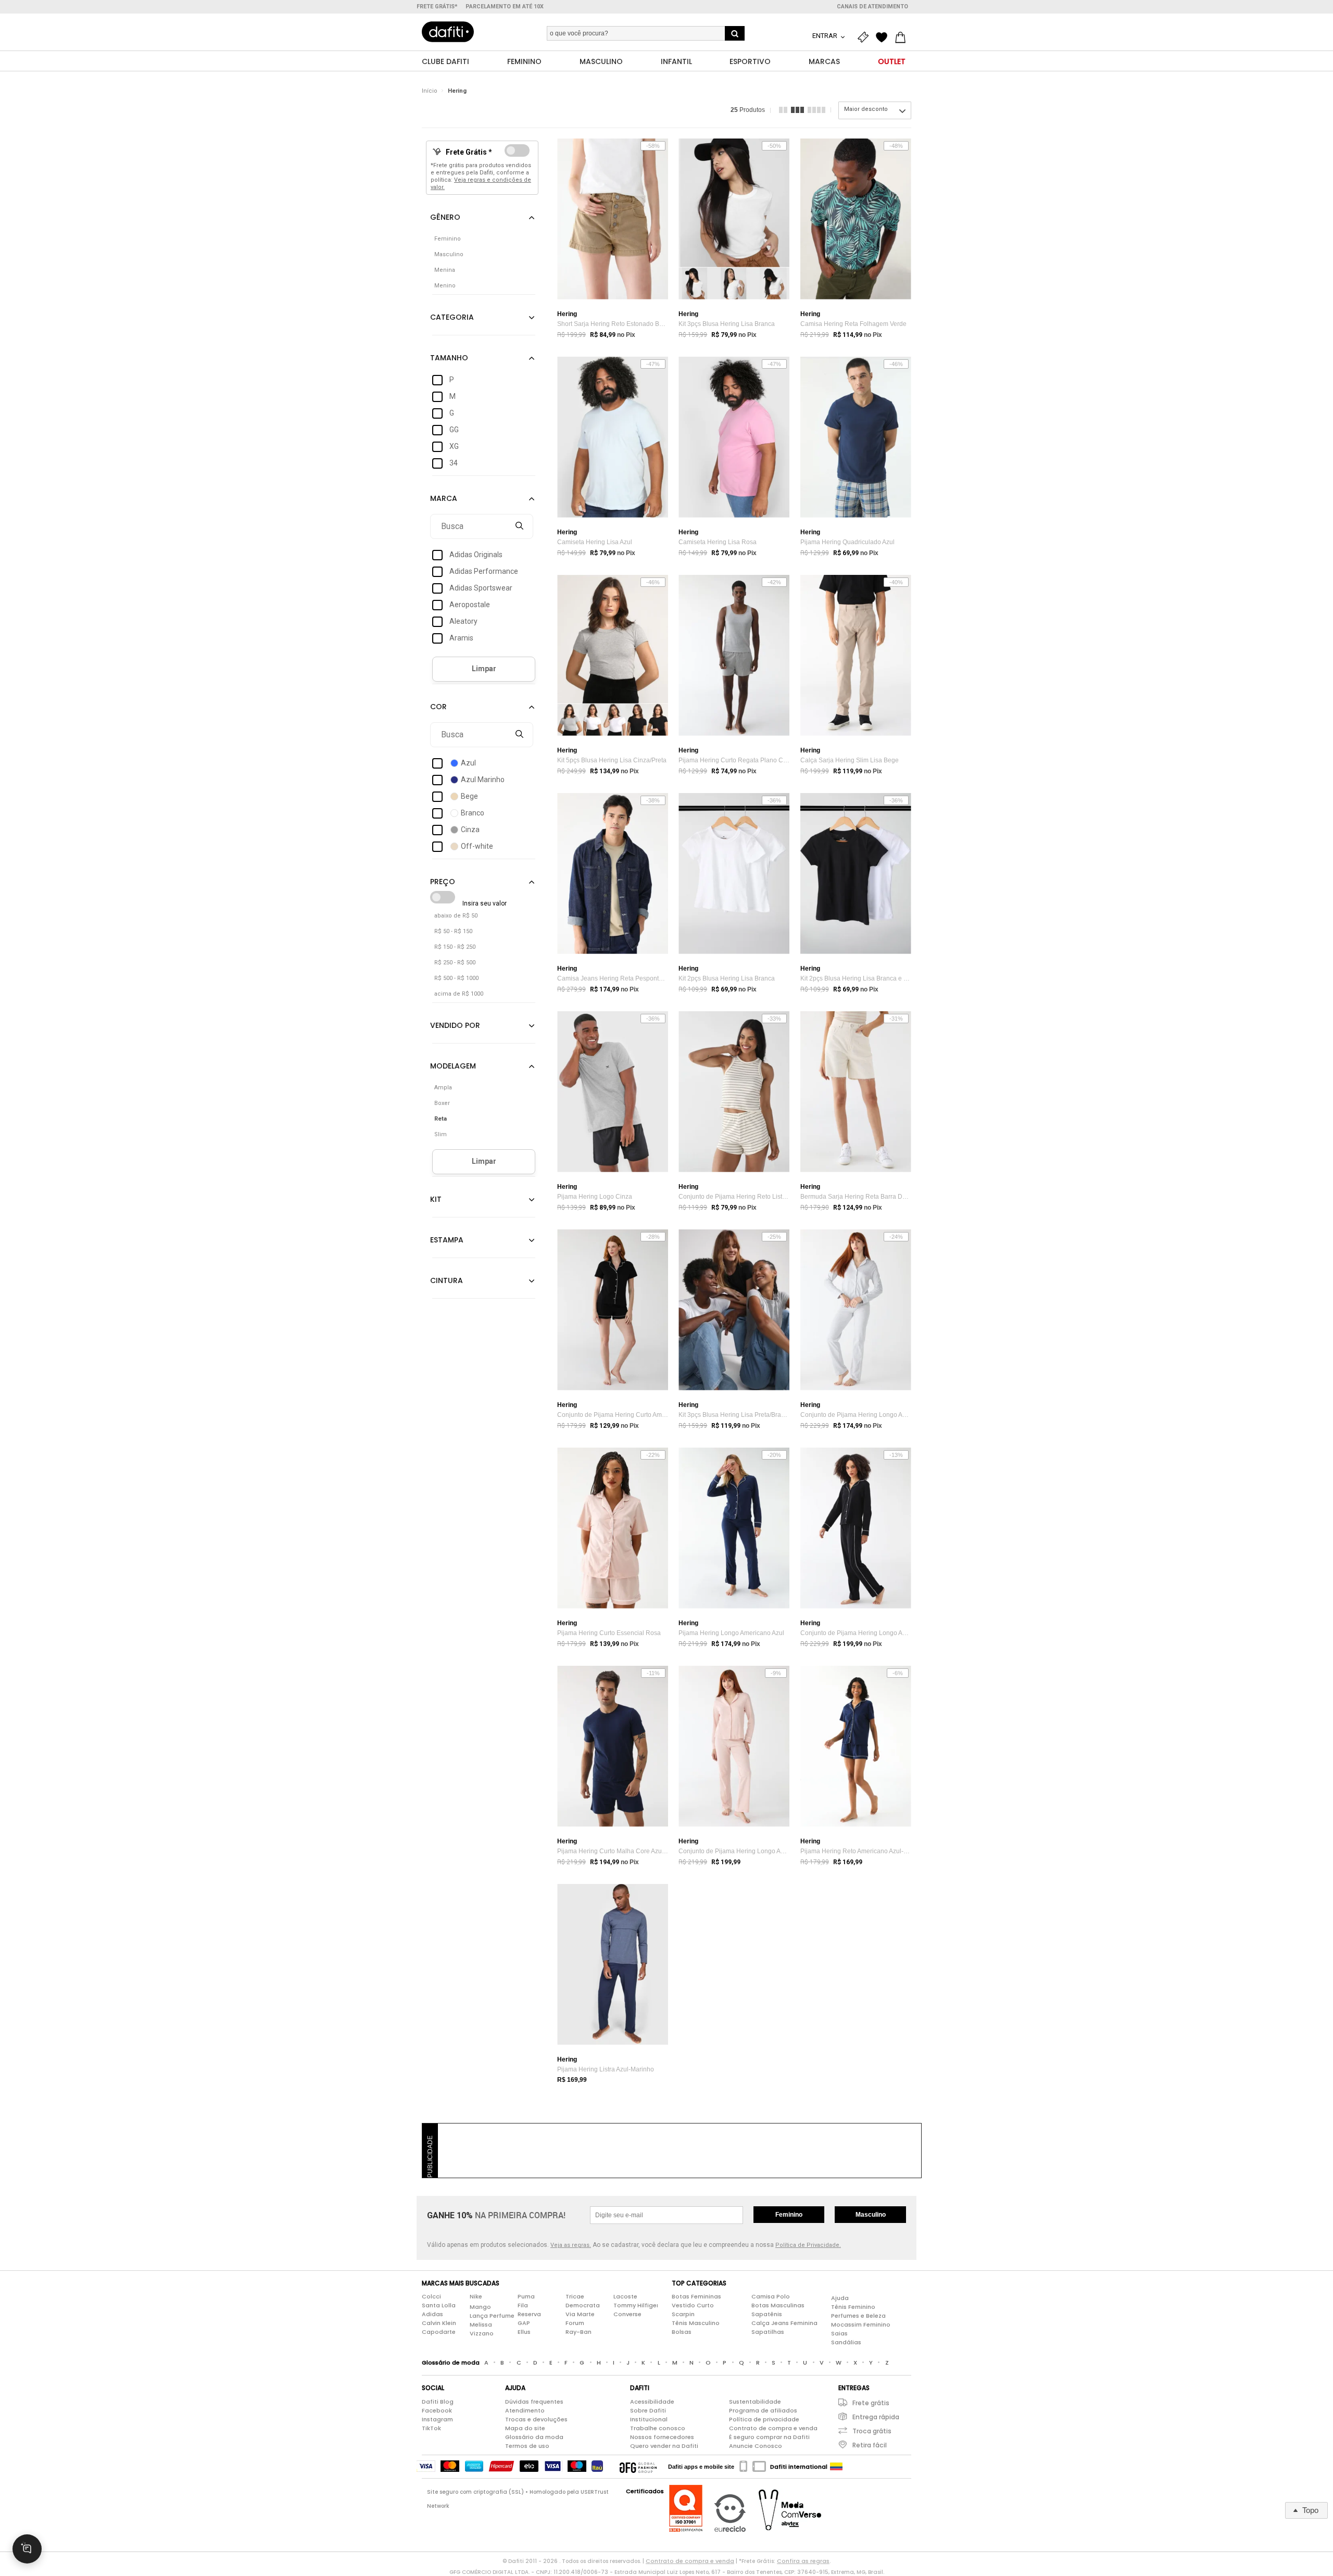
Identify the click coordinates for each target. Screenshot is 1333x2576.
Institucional (649, 2419)
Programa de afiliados (763, 2410)
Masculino (871, 2215)
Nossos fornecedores (662, 2437)
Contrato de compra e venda (773, 2428)
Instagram (437, 2419)
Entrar (826, 36)
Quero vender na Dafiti (664, 2446)
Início (430, 91)
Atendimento (525, 2410)
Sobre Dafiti (648, 2410)
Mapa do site (525, 2428)
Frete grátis (871, 2403)
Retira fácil (870, 2445)
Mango (480, 2307)
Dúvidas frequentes (534, 2402)
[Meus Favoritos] (884, 37)
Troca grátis (872, 2431)
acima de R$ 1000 (459, 994)
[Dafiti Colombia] (836, 2467)
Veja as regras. (571, 2245)
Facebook (437, 2410)
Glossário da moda (534, 2437)
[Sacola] (903, 37)
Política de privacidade (764, 2419)
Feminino (789, 2215)
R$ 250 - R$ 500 (455, 963)
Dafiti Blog (438, 2402)
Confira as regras (803, 2561)
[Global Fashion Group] (638, 2467)
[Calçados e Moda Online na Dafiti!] (448, 32)
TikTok (431, 2428)
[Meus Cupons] (865, 37)
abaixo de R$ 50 (456, 916)
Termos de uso (527, 2446)
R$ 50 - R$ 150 (453, 931)
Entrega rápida (876, 2417)
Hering (457, 91)
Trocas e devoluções (536, 2419)
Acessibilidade (652, 2402)
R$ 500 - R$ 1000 (456, 978)
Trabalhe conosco (658, 2428)
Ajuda (840, 2298)
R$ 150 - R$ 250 (455, 947)
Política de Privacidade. (808, 2245)
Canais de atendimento (872, 7)
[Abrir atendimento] (27, 2549)
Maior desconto (866, 109)
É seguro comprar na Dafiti (769, 2437)
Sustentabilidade (755, 2402)
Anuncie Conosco (756, 2446)
